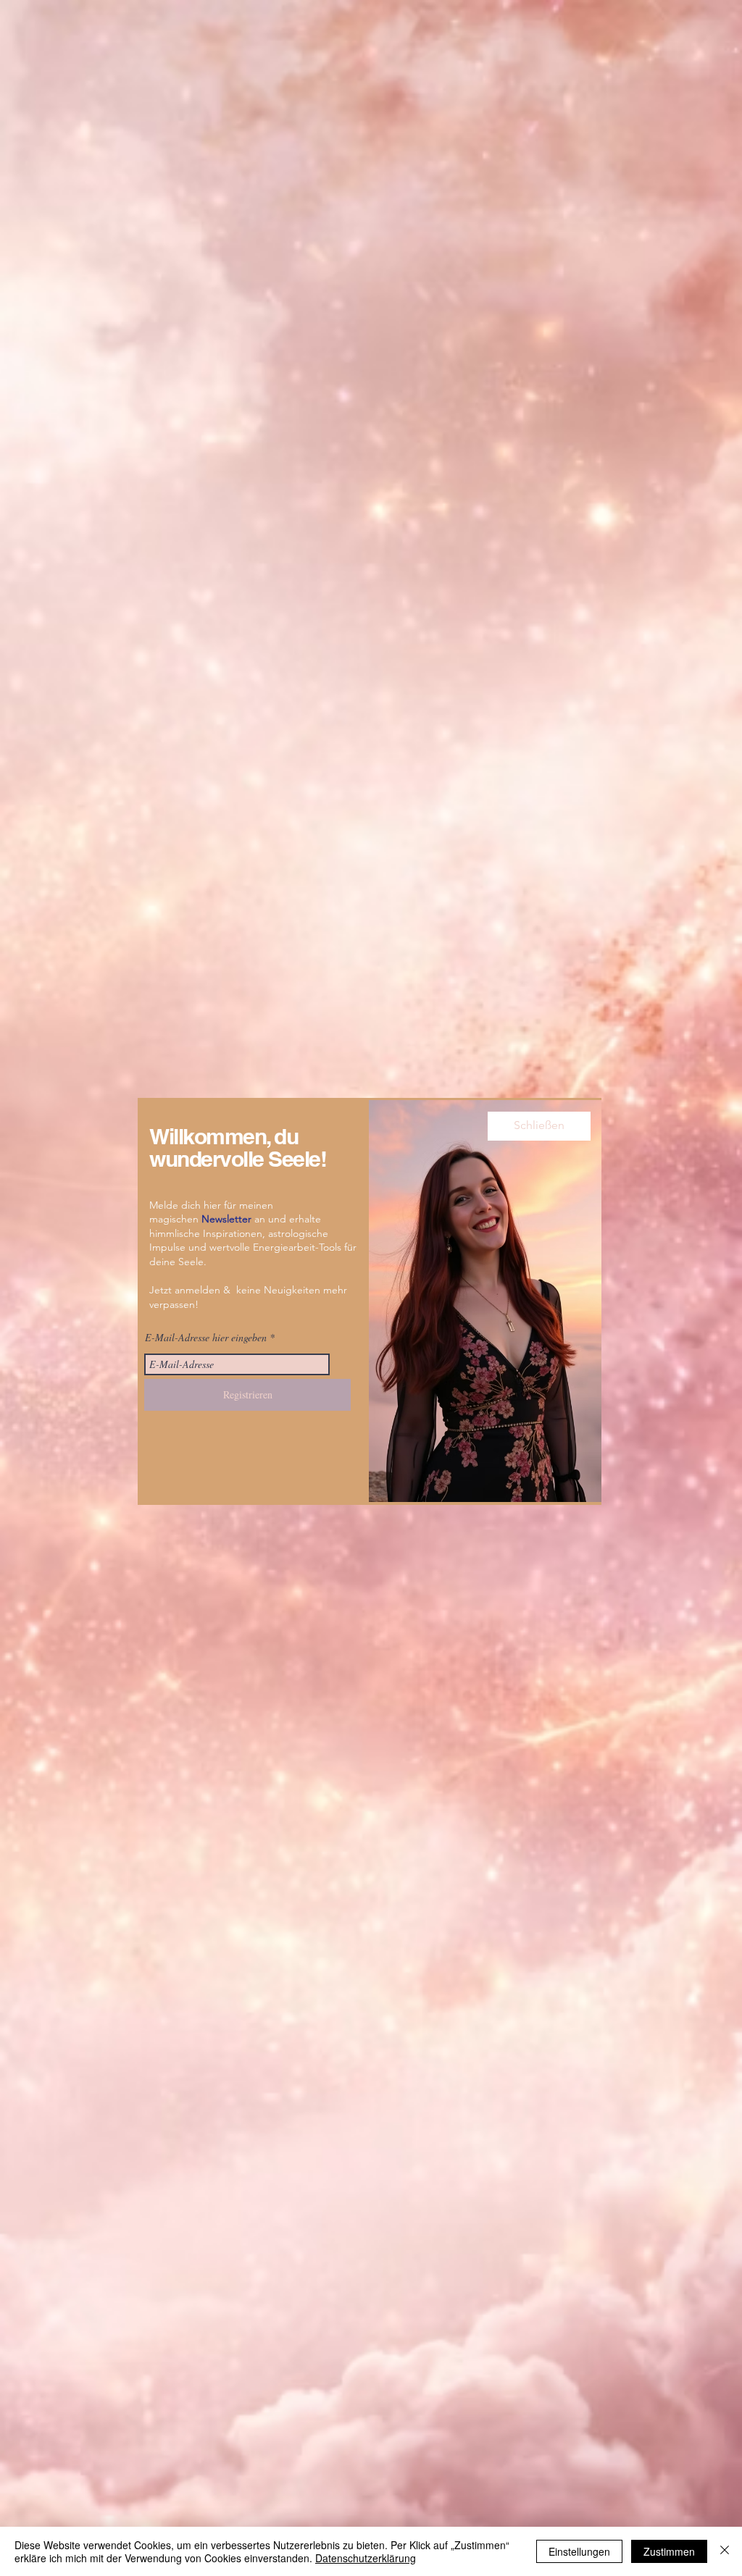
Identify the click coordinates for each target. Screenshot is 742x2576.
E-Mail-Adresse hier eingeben (206, 1338)
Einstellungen (579, 2551)
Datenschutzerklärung (366, 2558)
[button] (539, 1126)
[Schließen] (725, 2551)
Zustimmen (669, 2551)
